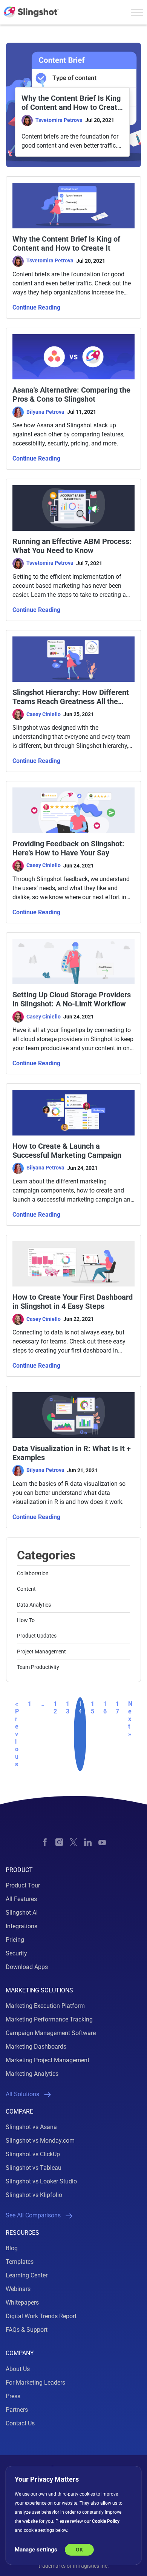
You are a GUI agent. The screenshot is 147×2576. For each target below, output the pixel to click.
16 (105, 1708)
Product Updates (37, 1636)
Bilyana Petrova (45, 412)
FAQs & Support (27, 2330)
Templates (20, 2262)
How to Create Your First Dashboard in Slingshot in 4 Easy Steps (73, 1302)
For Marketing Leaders (35, 2383)
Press (13, 2396)
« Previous (17, 1734)
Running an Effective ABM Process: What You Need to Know (72, 546)
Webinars (18, 2289)
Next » (130, 1719)
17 (117, 1708)
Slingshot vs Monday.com (40, 2141)
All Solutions (22, 2094)
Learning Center (27, 2275)
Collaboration (33, 1573)
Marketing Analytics (32, 2074)
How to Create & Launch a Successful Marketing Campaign (67, 1151)
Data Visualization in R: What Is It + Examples (72, 1453)
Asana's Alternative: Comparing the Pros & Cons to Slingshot (71, 394)
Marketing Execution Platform (45, 2006)
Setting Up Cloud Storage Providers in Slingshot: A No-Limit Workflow (72, 999)
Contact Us (20, 2423)
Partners (17, 2410)
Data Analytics (34, 1605)
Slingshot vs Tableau (34, 2168)
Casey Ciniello (44, 714)
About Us (18, 2369)
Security (16, 1953)
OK (79, 2550)
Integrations (21, 1926)
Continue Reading (36, 307)
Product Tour (23, 1885)
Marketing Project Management (47, 2060)
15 (93, 1708)
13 (68, 1708)
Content (26, 1589)
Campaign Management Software (51, 2033)
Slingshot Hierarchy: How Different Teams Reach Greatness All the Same (71, 697)
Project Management (41, 1652)
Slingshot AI (22, 1913)
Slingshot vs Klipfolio (34, 2195)
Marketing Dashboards (36, 2047)
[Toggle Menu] (137, 12)
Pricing (15, 1940)
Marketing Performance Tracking (49, 2019)
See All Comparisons (33, 2215)
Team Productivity (38, 1667)
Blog (12, 2248)
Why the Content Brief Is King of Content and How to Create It (71, 103)
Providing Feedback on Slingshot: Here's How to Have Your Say (68, 848)
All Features (21, 1899)
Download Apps (27, 1967)
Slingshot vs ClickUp (33, 2154)
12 (55, 1708)
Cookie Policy (106, 2521)
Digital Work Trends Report (41, 2316)
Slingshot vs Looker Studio (41, 2181)
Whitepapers (22, 2303)
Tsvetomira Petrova (59, 120)
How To (26, 1620)
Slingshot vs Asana (31, 2127)
